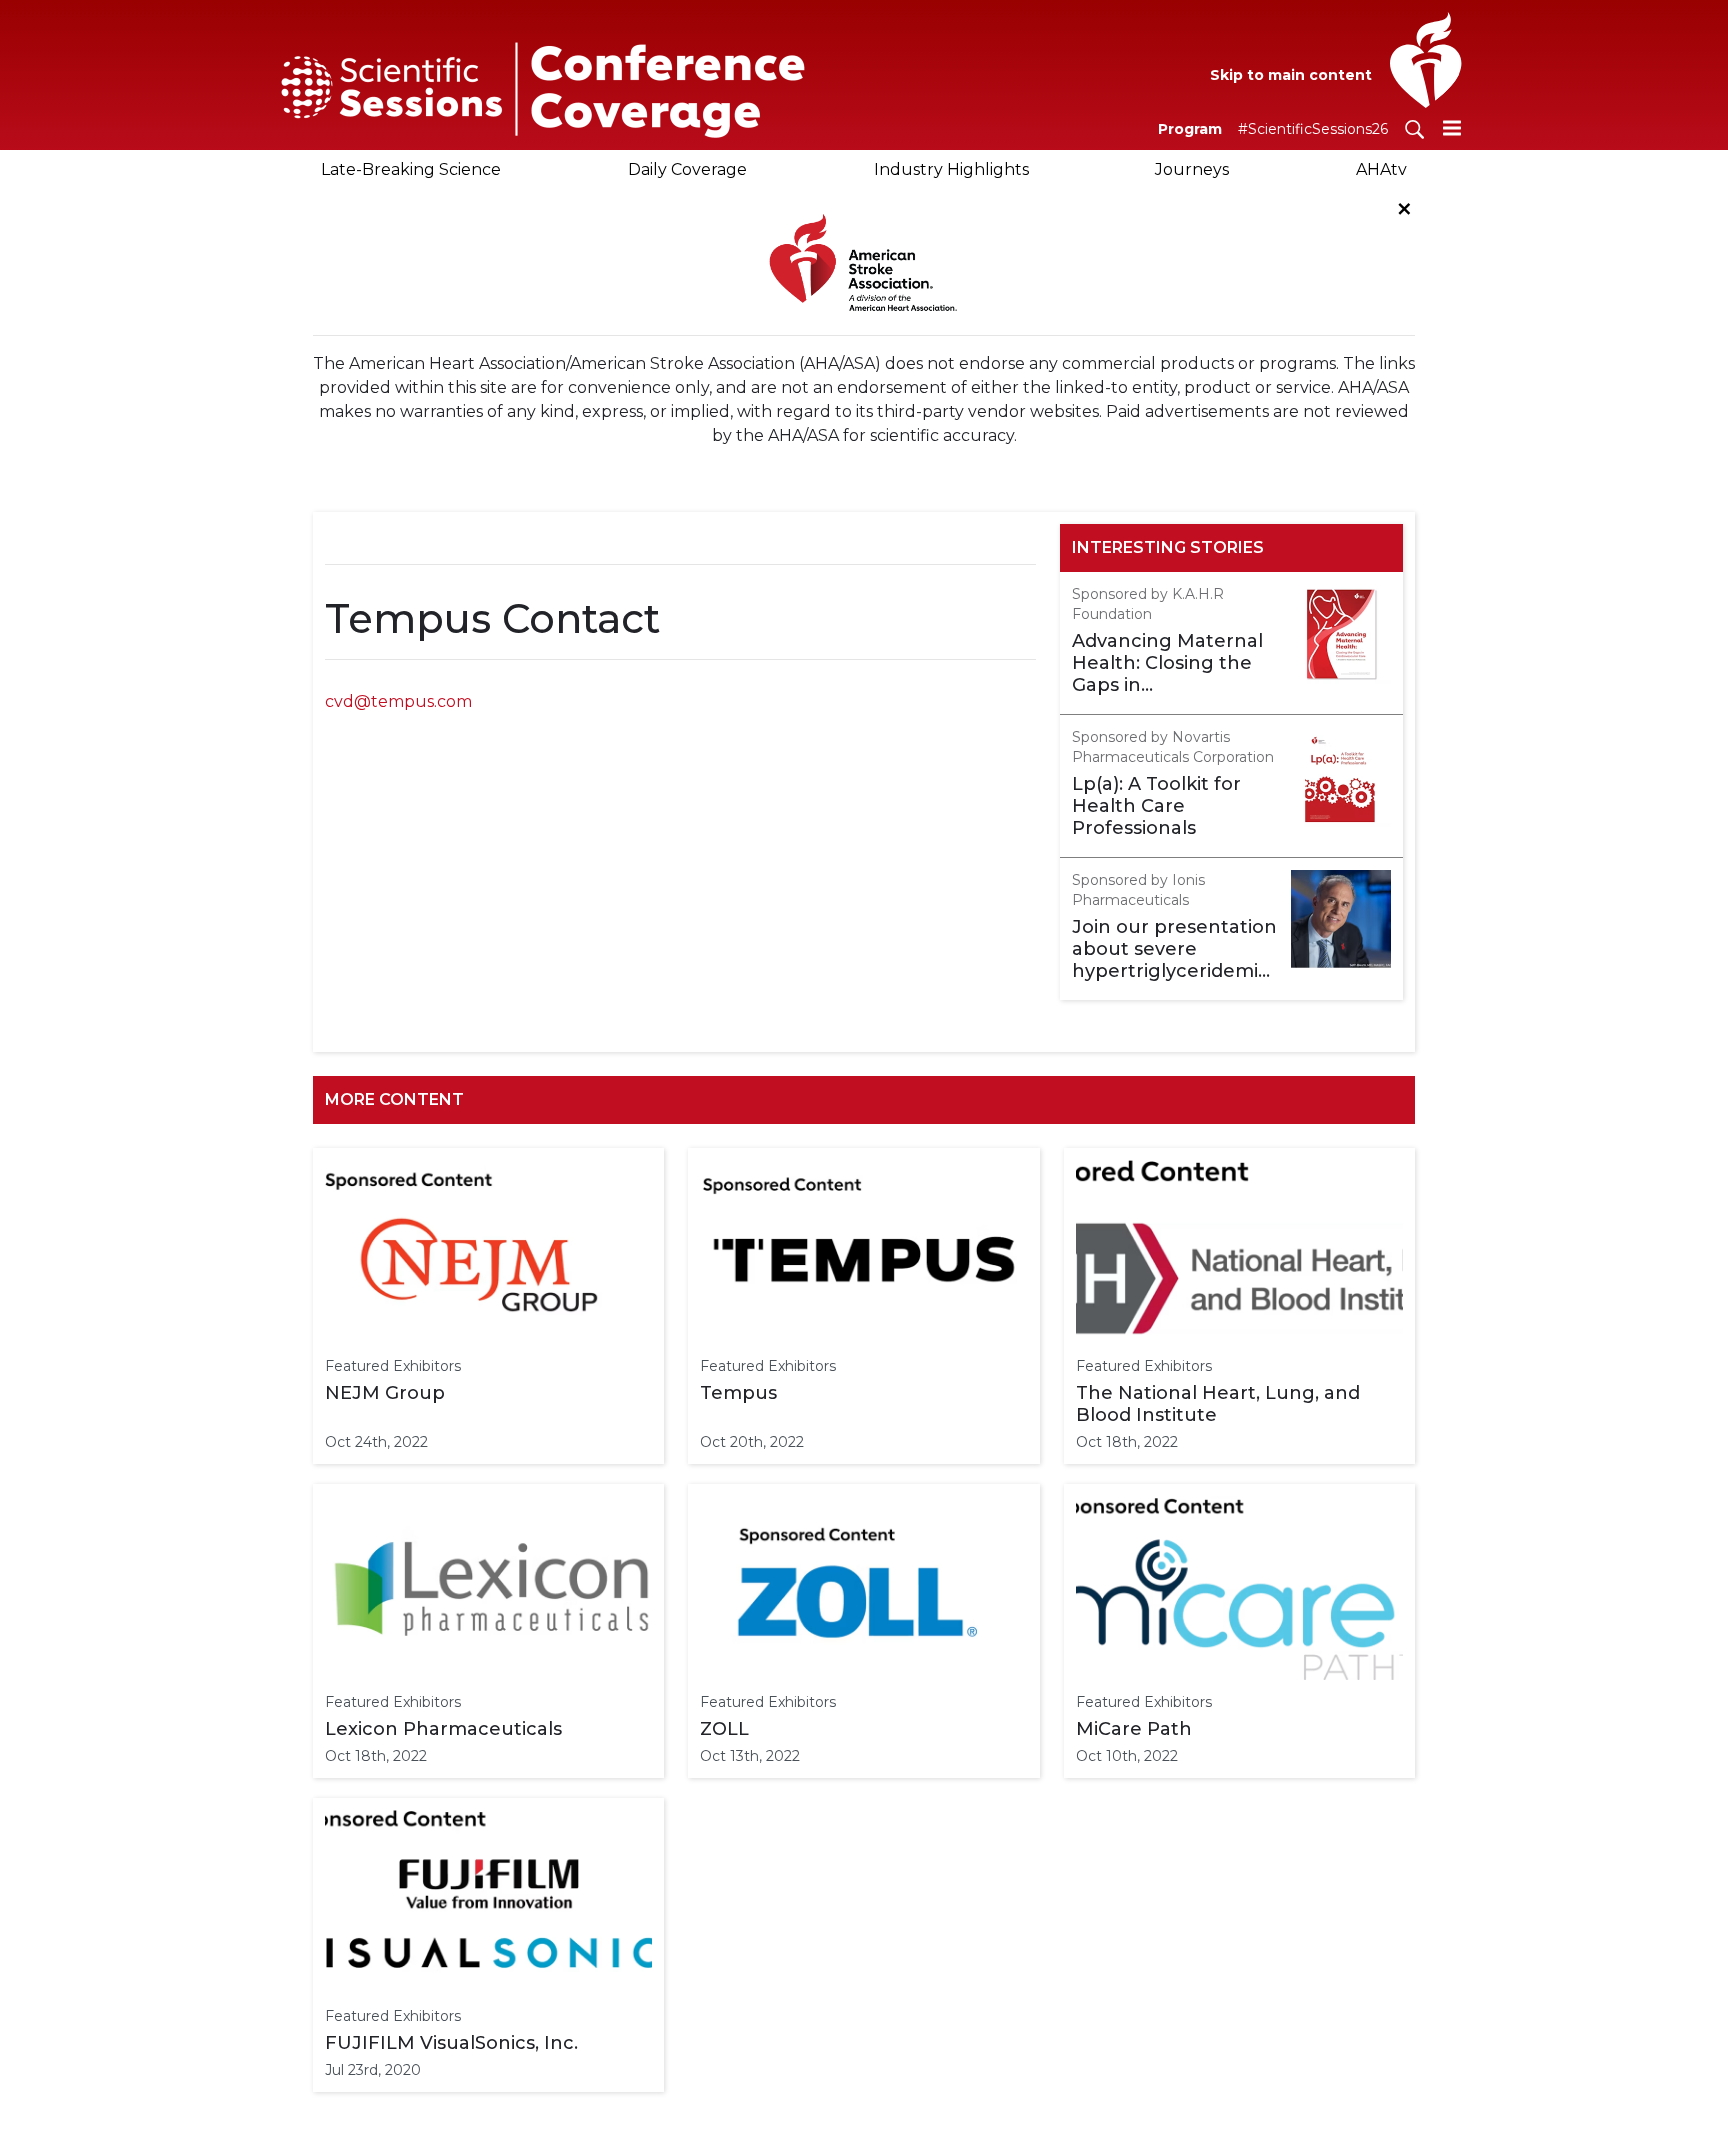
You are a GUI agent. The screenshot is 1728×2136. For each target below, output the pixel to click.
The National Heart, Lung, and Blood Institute (1218, 1404)
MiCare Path (1134, 1729)
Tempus (738, 1393)
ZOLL (724, 1729)
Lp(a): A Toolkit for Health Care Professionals (1156, 806)
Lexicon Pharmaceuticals (443, 1729)
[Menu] (1452, 127)
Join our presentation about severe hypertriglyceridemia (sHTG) (1174, 949)
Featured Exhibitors (393, 1366)
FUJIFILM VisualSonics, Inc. (451, 2043)
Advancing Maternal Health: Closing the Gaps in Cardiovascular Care (1167, 663)
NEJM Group (385, 1393)
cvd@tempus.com (398, 701)
